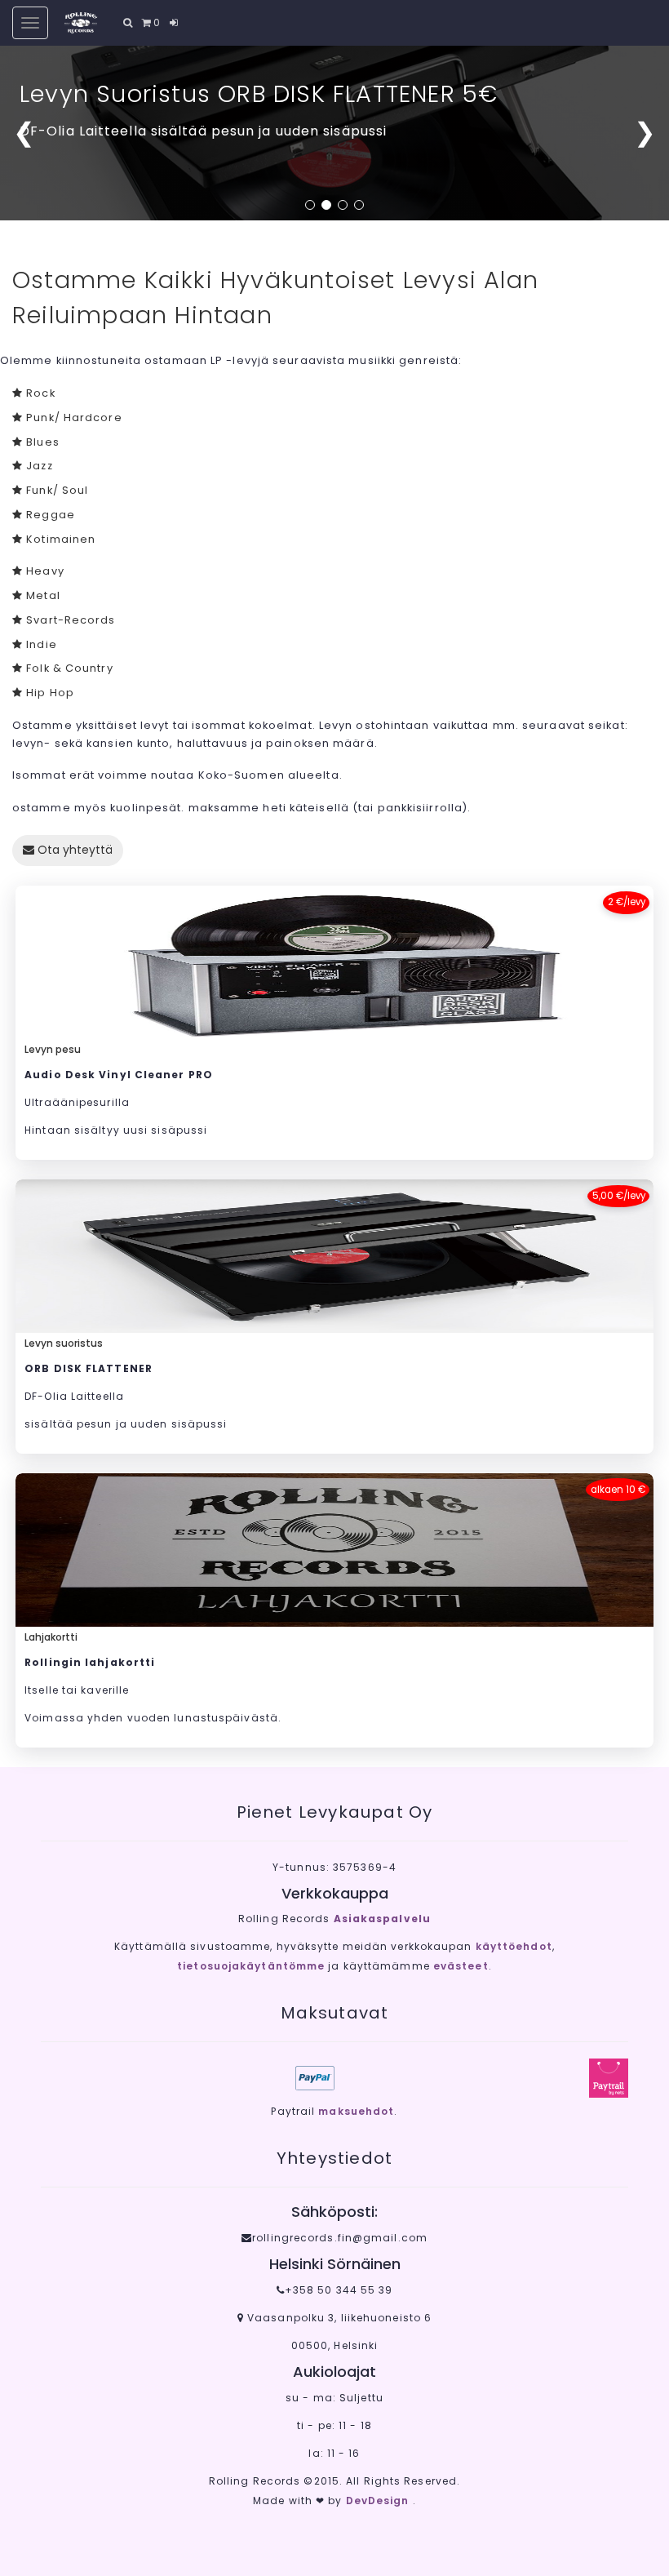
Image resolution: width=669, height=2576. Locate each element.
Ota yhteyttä (73, 850)
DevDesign (379, 2500)
